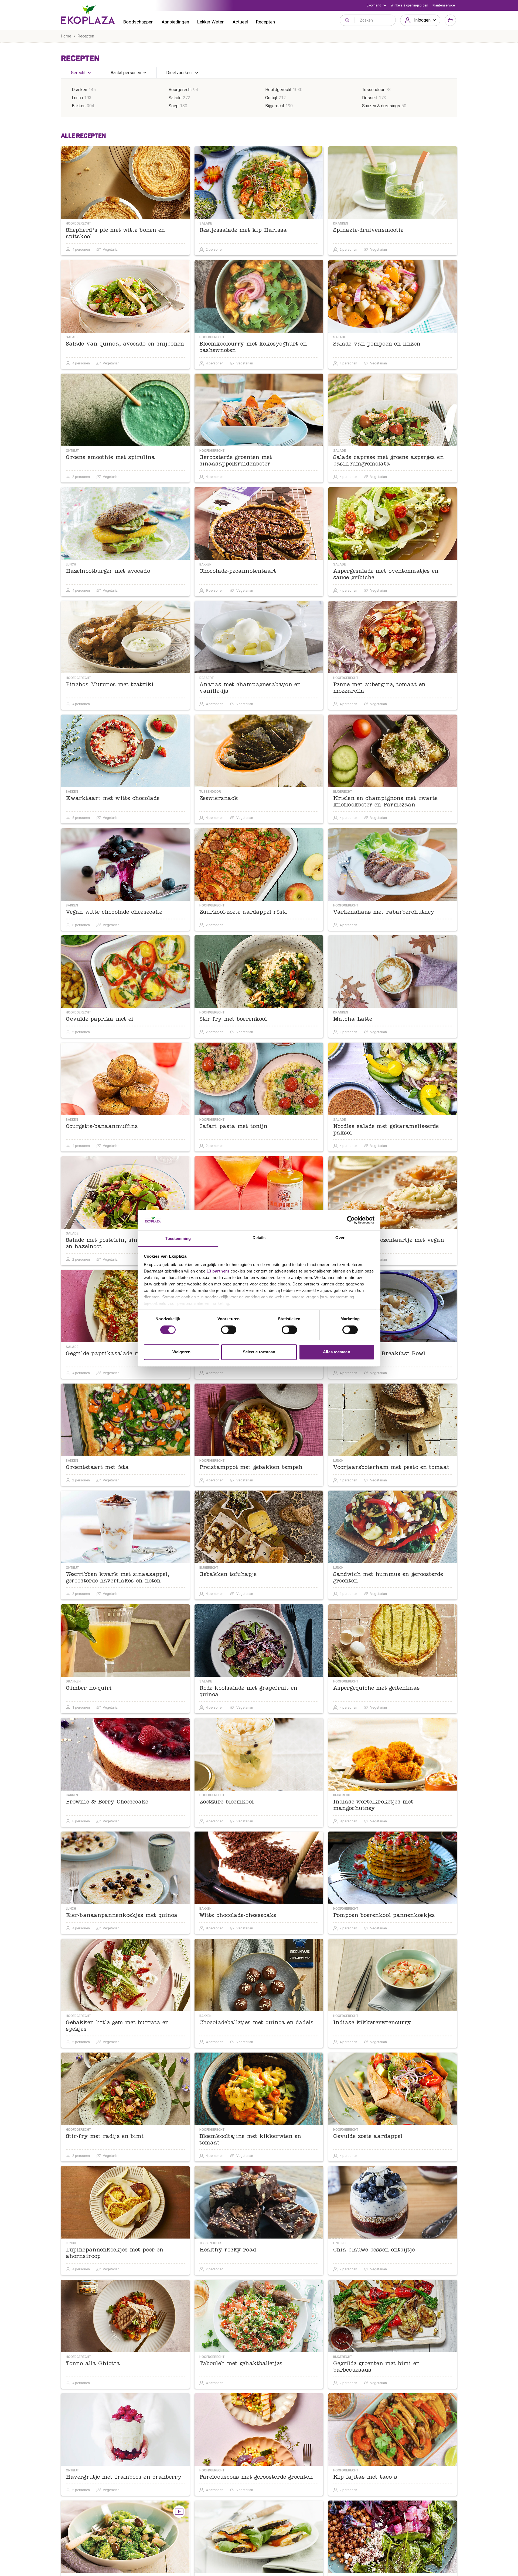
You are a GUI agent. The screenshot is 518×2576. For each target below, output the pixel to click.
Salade (175, 98)
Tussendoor (373, 90)
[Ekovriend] (376, 5)
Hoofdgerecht (278, 90)
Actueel (240, 22)
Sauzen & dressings (381, 106)
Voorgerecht (180, 90)
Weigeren (181, 1352)
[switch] (229, 1330)
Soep (174, 106)
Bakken (79, 106)
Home (66, 36)
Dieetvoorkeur (180, 73)
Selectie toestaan (259, 1352)
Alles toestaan (336, 1352)
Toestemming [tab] (178, 1239)
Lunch (77, 98)
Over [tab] (340, 1238)
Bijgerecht (275, 106)
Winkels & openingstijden (409, 5)
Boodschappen (138, 22)
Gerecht (78, 73)
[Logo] (88, 15)
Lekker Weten (211, 22)
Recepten (265, 22)
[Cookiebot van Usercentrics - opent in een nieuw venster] (351, 1220)
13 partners (218, 1271)
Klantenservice (444, 5)
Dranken (79, 90)
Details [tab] (259, 1238)
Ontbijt (271, 98)
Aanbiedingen (175, 22)
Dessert (370, 98)
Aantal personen (126, 73)
